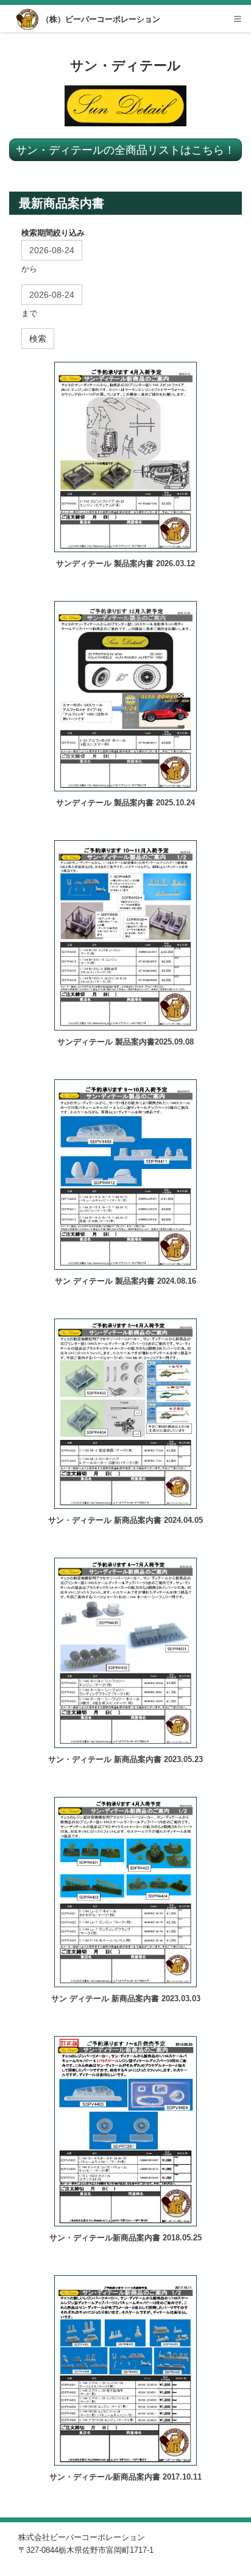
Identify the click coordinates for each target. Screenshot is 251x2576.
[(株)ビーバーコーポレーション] (28, 20)
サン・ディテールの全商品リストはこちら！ (125, 149)
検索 (38, 339)
